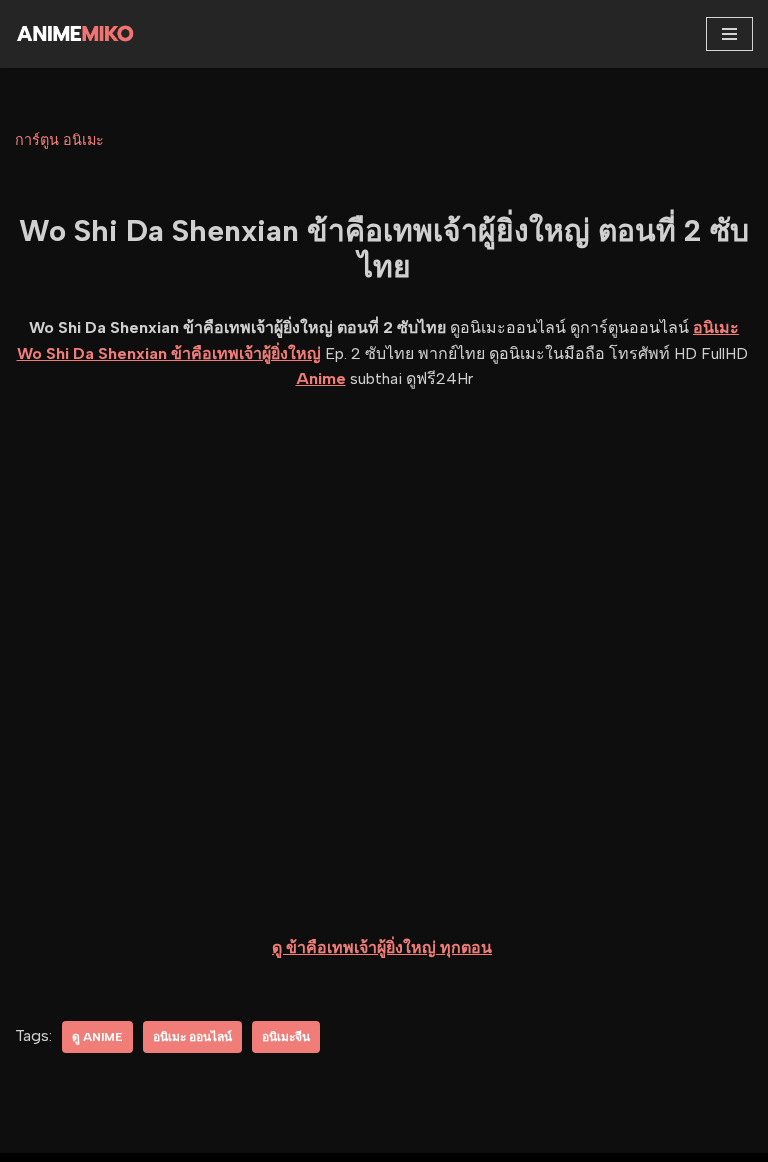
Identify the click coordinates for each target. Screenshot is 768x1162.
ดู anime (97, 1037)
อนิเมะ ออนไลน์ (192, 1037)
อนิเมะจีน (286, 1037)
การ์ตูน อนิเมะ (59, 140)
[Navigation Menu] (729, 34)
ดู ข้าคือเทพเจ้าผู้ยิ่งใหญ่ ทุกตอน (382, 947)
